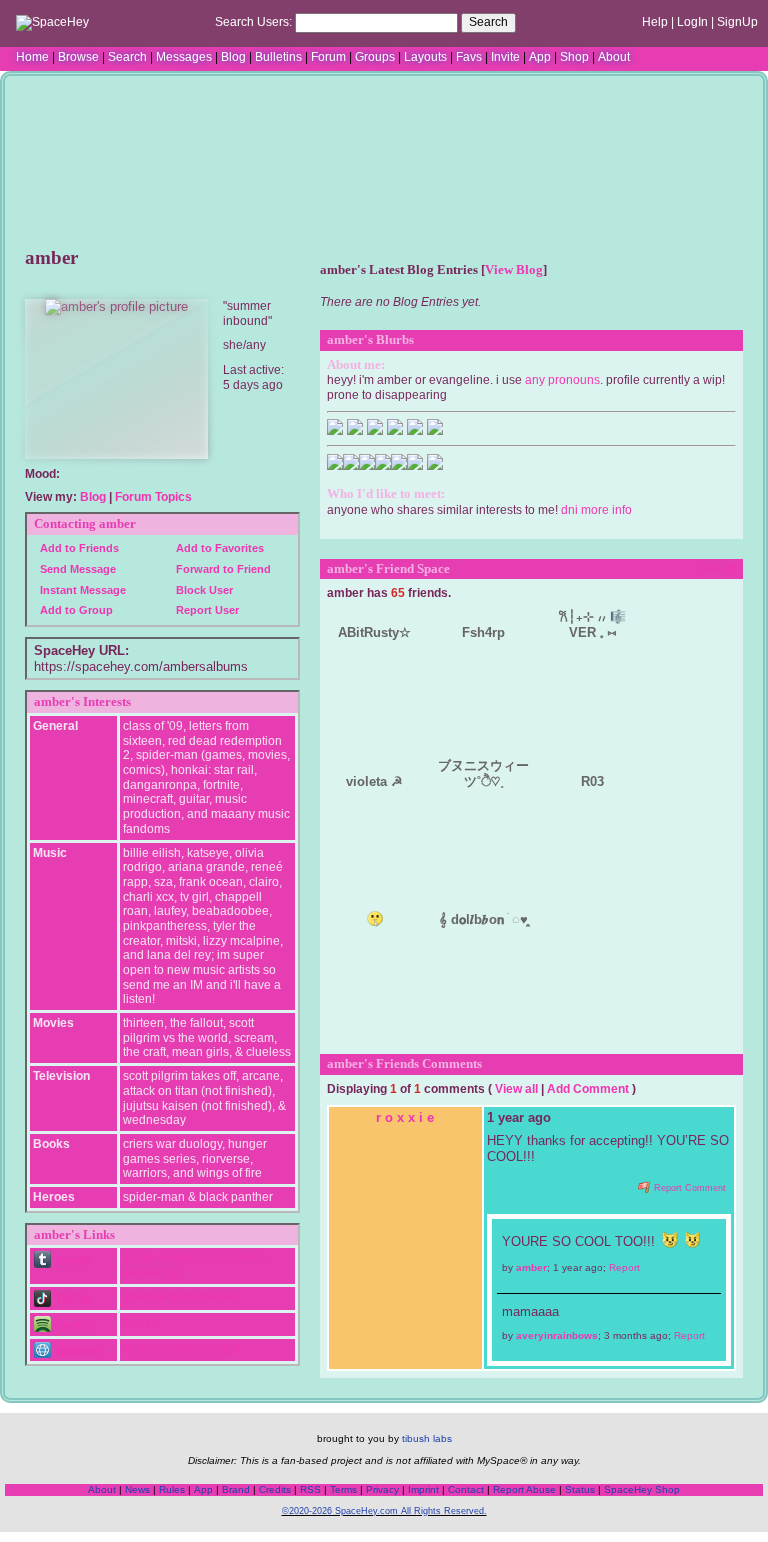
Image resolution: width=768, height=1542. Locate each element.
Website (76, 1351)
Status (580, 1489)
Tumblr (73, 1261)
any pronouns (562, 380)
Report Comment (688, 1188)
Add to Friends (78, 548)
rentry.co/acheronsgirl (181, 1349)
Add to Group (75, 610)
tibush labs (427, 1438)
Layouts (425, 57)
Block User (203, 590)
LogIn (692, 22)
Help (655, 22)
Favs (469, 57)
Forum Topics (153, 497)
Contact (466, 1489)
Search (488, 22)
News (137, 1489)
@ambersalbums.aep (181, 1297)
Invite (505, 57)
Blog (233, 57)
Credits (275, 1489)
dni (569, 510)
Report (624, 1267)
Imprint (423, 1489)
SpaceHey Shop (642, 1489)
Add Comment (588, 1089)
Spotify (73, 1325)
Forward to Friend (222, 569)
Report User (206, 610)
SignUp (737, 22)
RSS (310, 1489)
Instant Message (81, 590)
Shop (574, 57)
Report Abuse (524, 1489)
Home (32, 57)
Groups (375, 57)
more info (606, 510)
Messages (184, 57)
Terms (343, 1489)
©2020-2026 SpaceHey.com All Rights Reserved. (384, 1511)
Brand (236, 1489)
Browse (78, 57)
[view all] (716, 567)
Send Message (76, 569)
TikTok (72, 1299)
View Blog (514, 270)
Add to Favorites (218, 548)
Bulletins (278, 57)
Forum (328, 57)
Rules (172, 1489)
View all (516, 1089)
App (540, 57)
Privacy (382, 1489)
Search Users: (253, 22)
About (614, 57)
